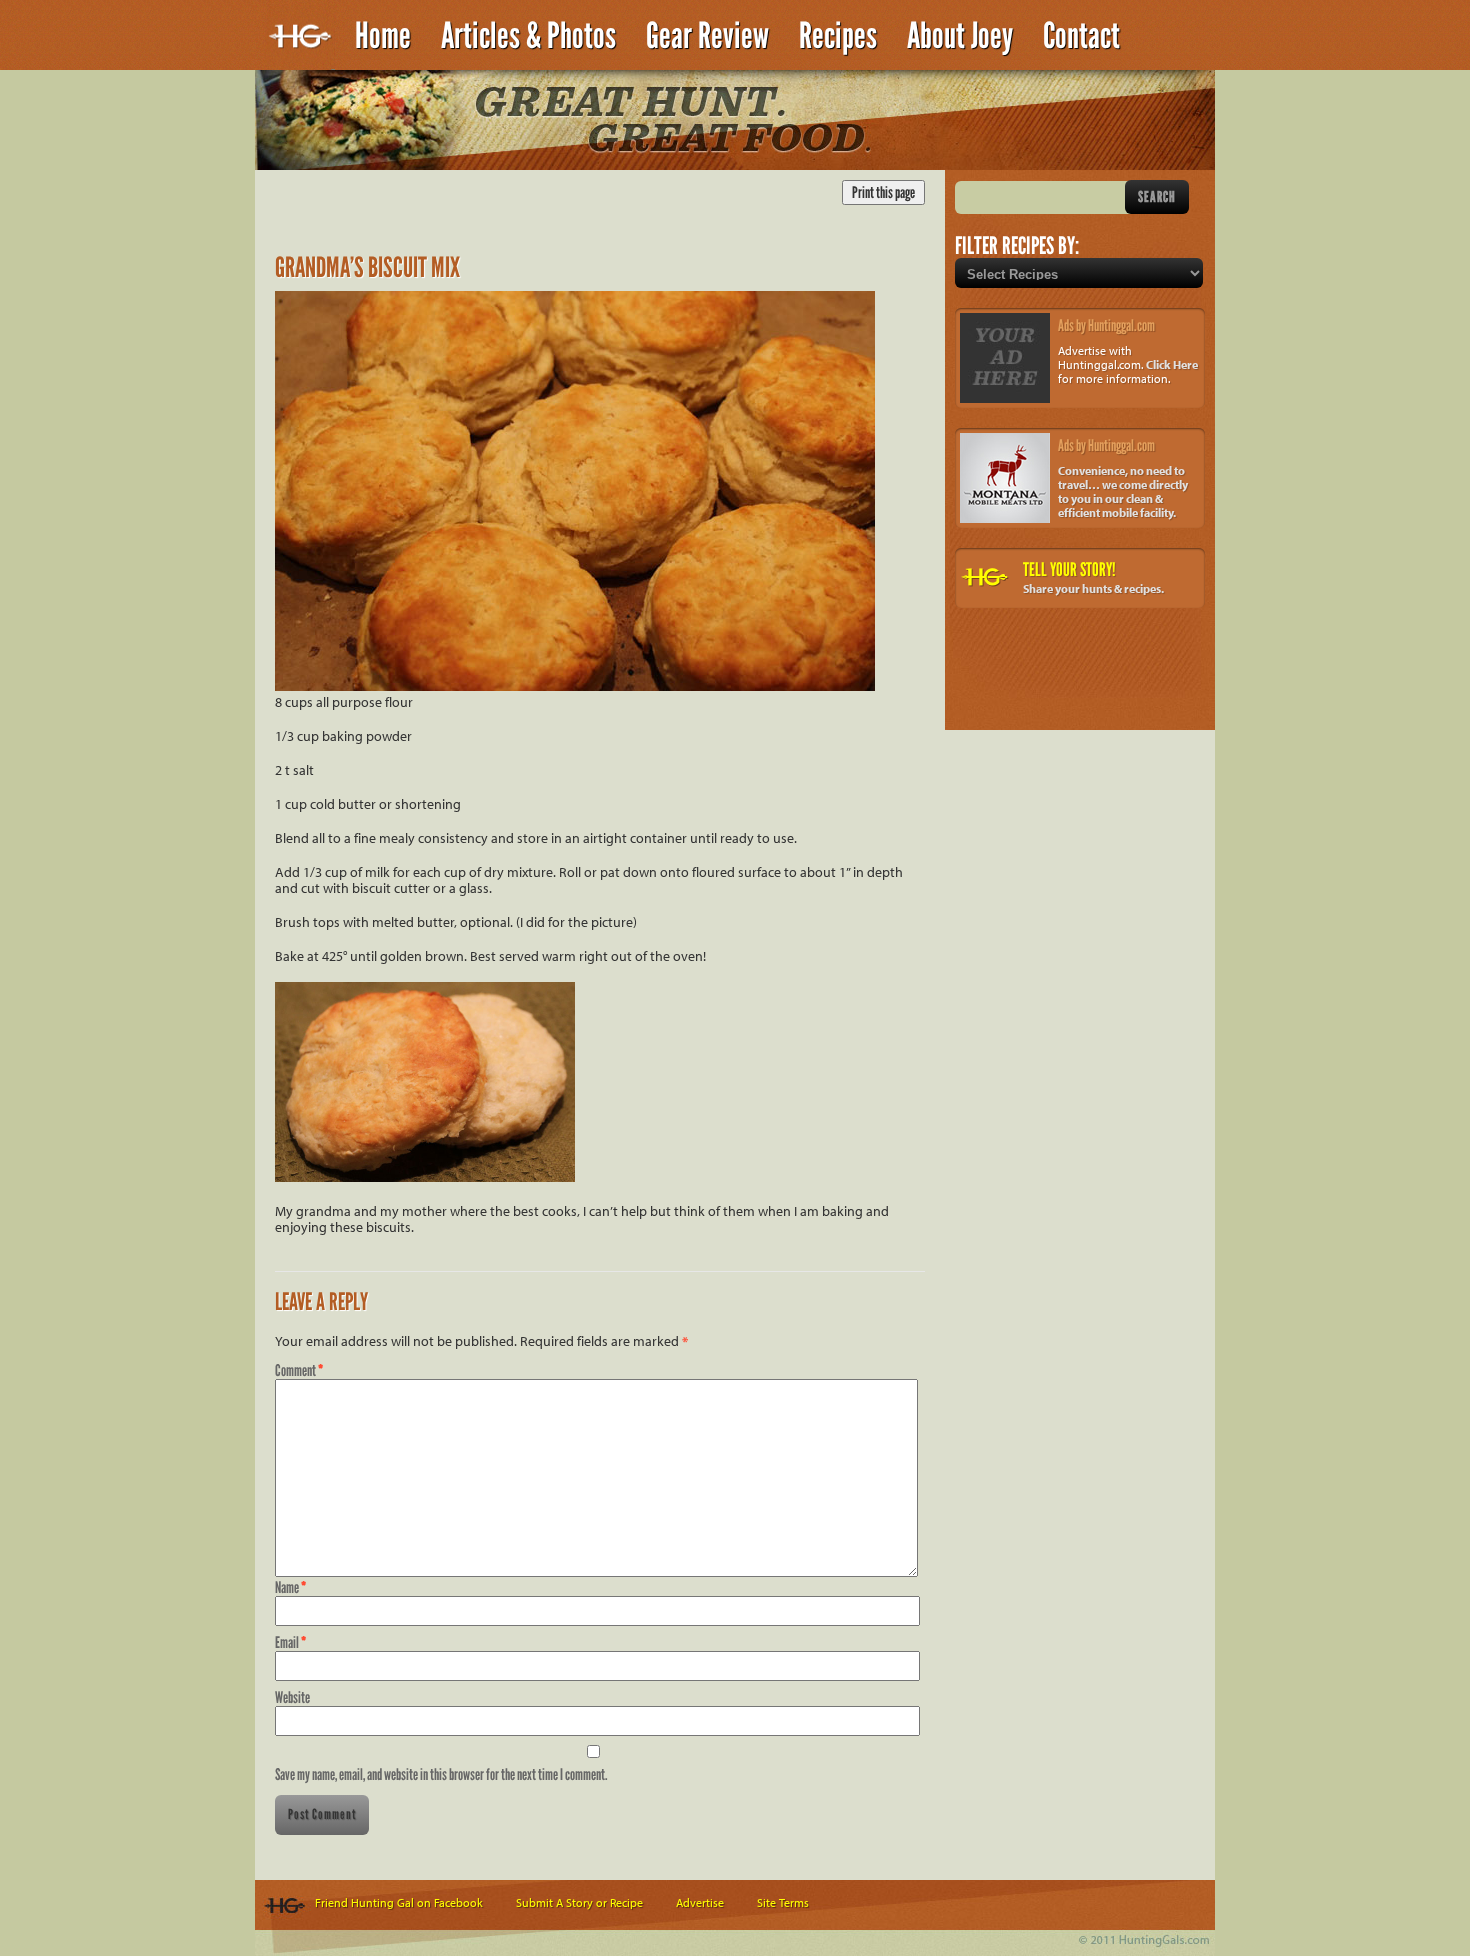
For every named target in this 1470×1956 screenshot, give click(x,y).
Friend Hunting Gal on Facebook (399, 1902)
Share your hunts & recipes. (1093, 588)
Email (290, 1642)
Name (290, 1587)
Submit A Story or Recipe (579, 1902)
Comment (299, 1370)
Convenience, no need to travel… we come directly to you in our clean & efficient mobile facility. (1123, 491)
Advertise (700, 1902)
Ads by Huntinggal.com (1106, 325)
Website (292, 1697)
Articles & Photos (528, 35)
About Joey (960, 35)
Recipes (838, 35)
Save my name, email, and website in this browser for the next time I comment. (441, 1774)
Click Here (1172, 364)
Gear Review (707, 35)
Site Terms (783, 1902)
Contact (1081, 35)
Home (383, 35)
